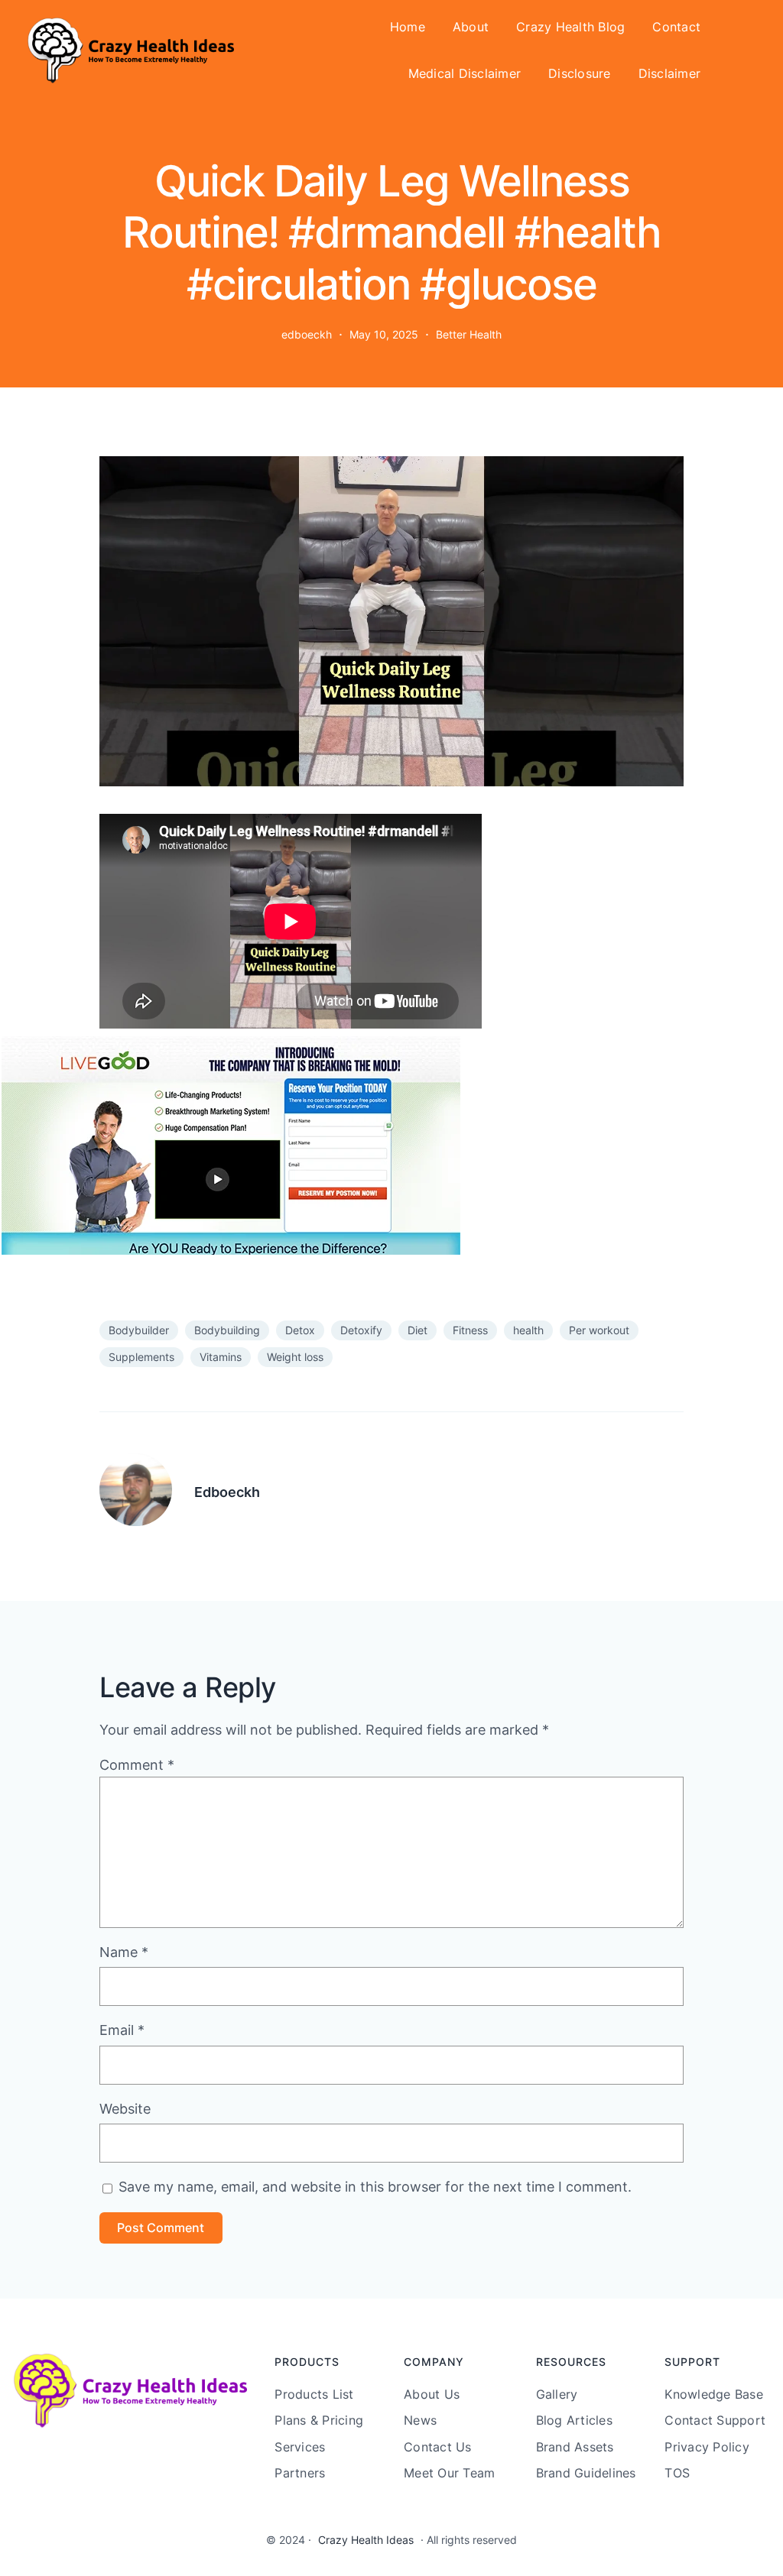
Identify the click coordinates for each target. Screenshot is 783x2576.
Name (124, 1952)
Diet (417, 1330)
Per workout (599, 1330)
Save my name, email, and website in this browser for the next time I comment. (375, 2187)
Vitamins (221, 1357)
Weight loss (295, 1357)
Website (125, 2109)
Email (122, 2030)
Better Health (469, 334)
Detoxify (361, 1330)
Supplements (141, 1357)
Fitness (470, 1330)
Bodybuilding (227, 1330)
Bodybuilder (139, 1330)
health (528, 1330)
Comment (137, 1765)
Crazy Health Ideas (366, 2540)
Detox (300, 1330)
